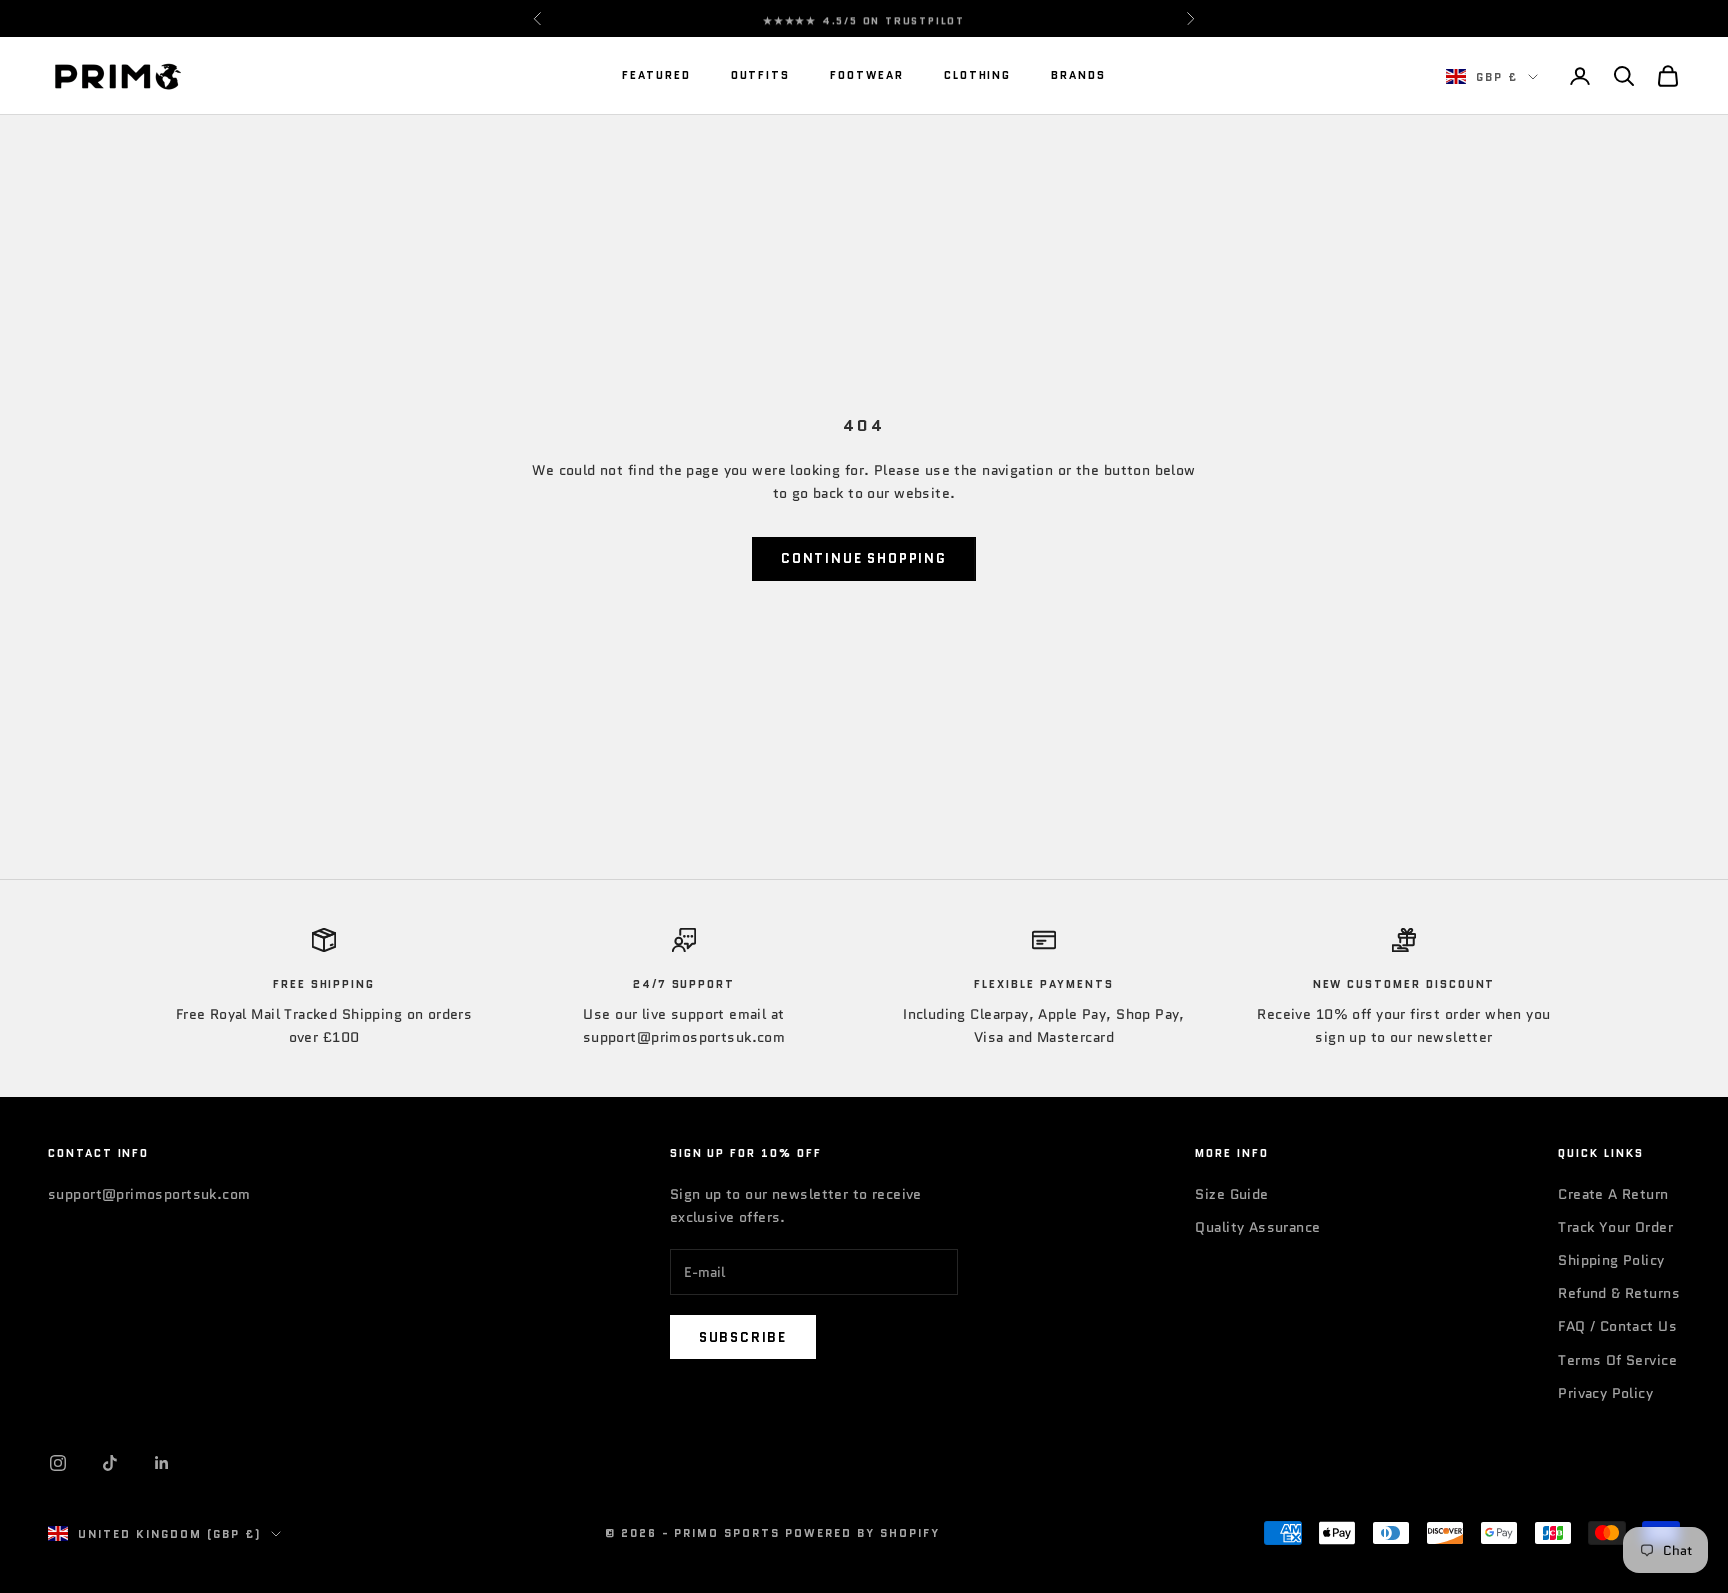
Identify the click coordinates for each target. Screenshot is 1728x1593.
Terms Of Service (1617, 1360)
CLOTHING (978, 75)
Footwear (867, 75)
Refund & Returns (1619, 1293)
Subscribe (743, 1337)
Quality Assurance (1257, 1227)
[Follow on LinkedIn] (162, 1463)
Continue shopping (864, 558)
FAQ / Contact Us (1617, 1326)
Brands (1078, 75)
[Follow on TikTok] (110, 1463)
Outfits (761, 75)
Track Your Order (1615, 1227)
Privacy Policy (1605, 1393)
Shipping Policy (1611, 1260)
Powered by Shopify (862, 1533)
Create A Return (1613, 1194)
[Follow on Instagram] (58, 1463)
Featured (656, 75)
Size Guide (1231, 1194)
